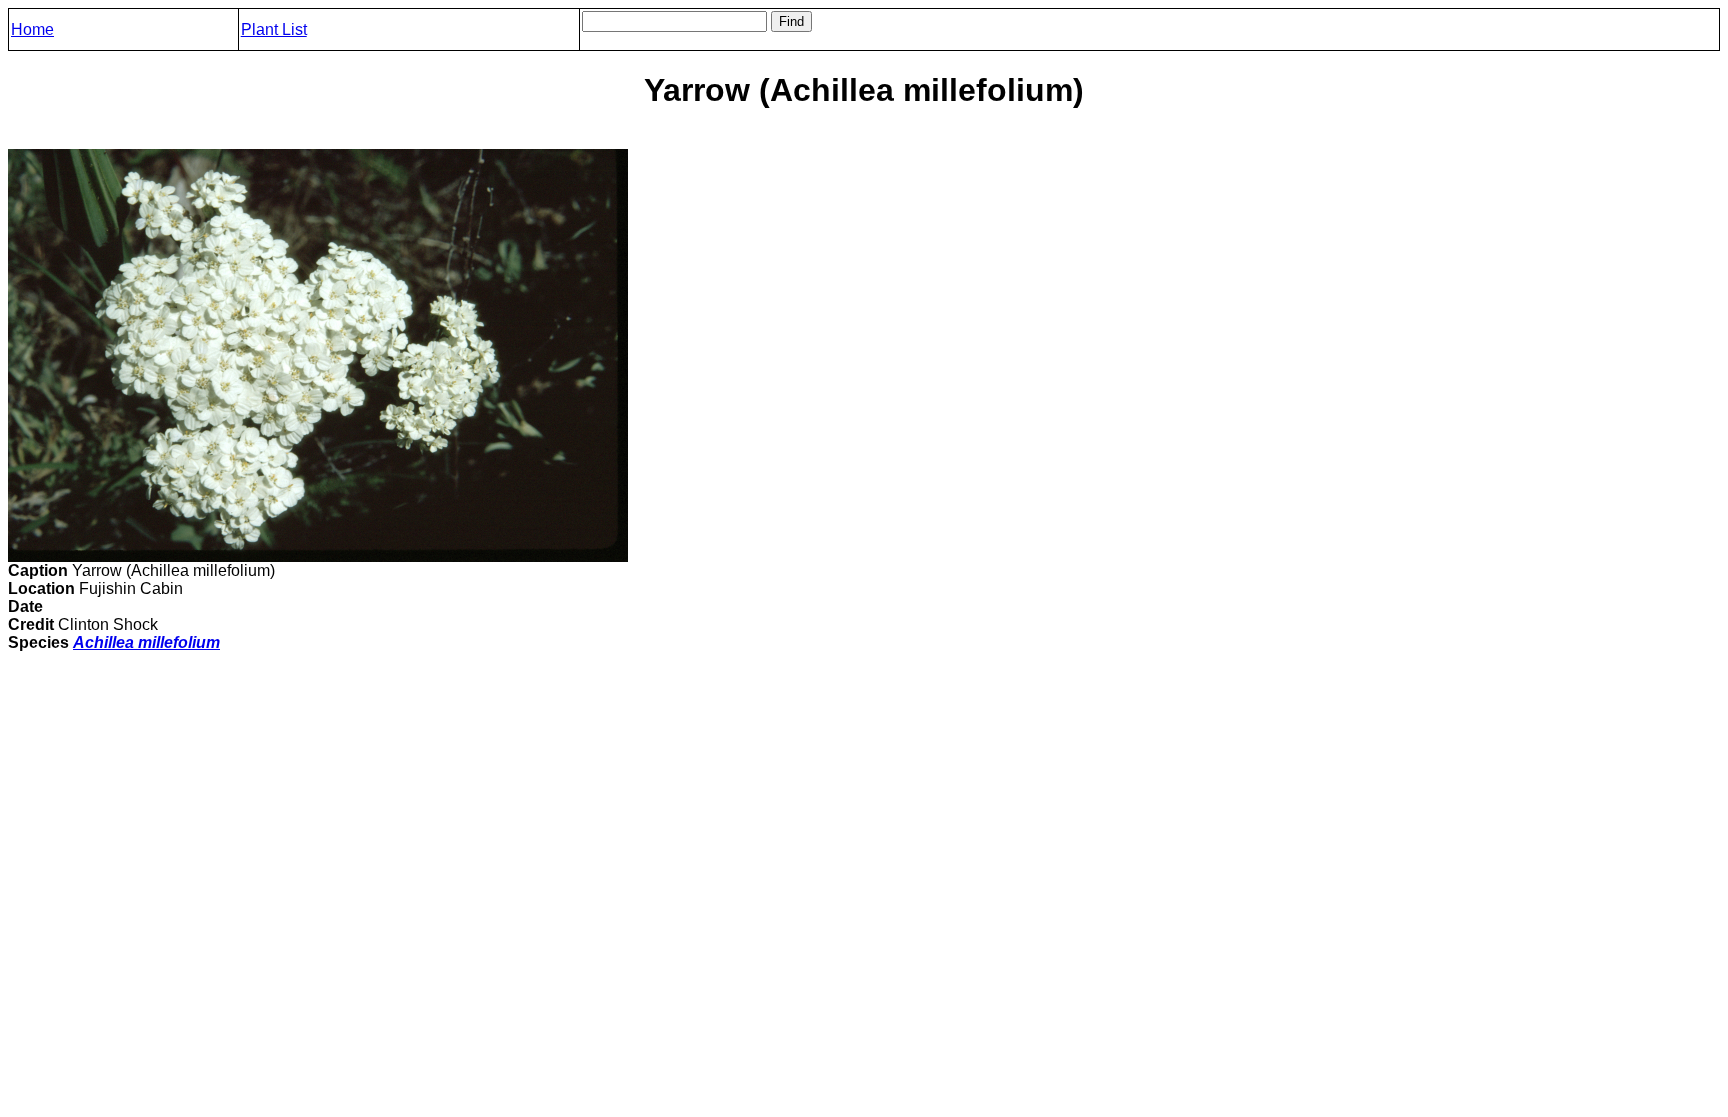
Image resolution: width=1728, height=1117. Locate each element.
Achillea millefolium (146, 642)
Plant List (274, 29)
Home (32, 29)
